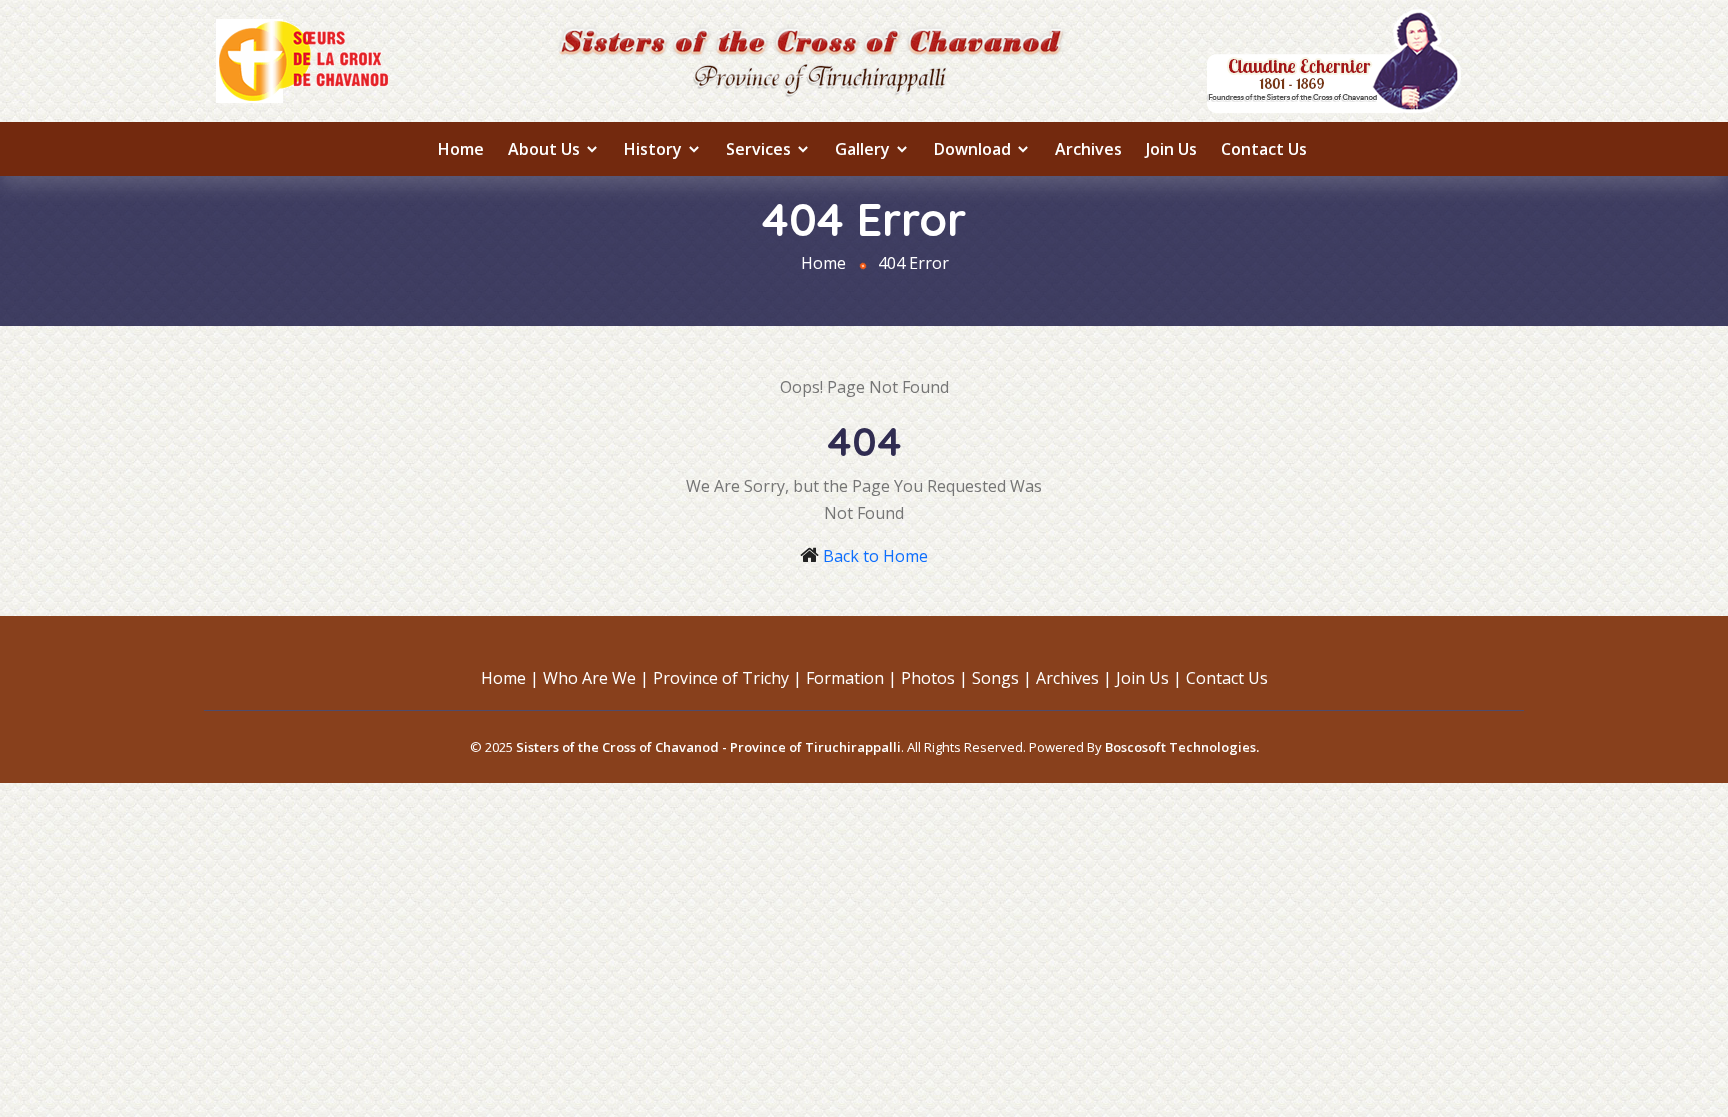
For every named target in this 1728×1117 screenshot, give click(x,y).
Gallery (864, 149)
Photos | (934, 678)
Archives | (1074, 678)
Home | (510, 678)
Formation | (851, 678)
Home (461, 149)
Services (760, 149)
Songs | (1002, 678)
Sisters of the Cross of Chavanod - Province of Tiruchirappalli (708, 747)
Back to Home (875, 556)
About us (546, 149)
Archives (1088, 149)
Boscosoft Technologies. (1182, 747)
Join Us (1171, 149)
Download (974, 149)
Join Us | (1149, 678)
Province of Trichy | (727, 678)
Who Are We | (596, 678)
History (655, 149)
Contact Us (1264, 149)
